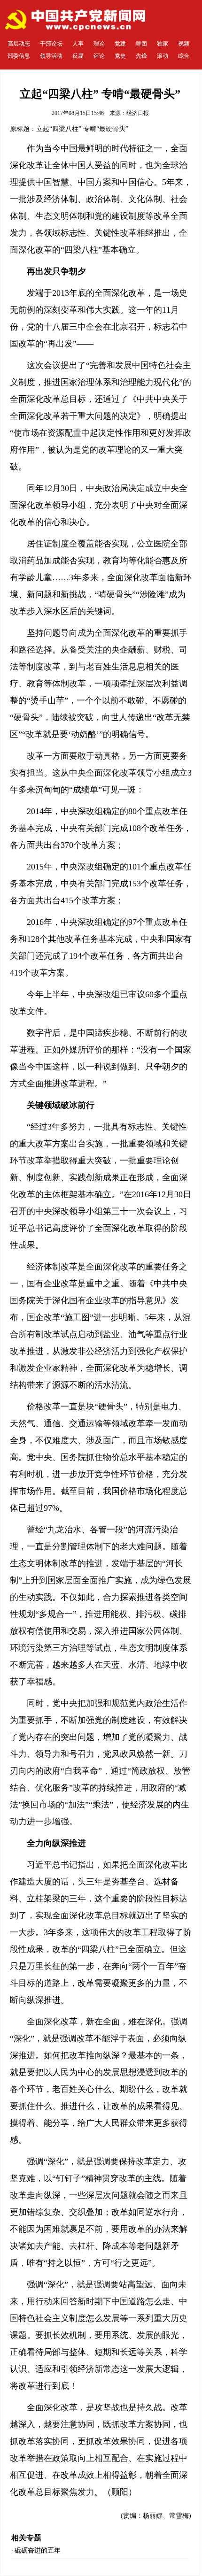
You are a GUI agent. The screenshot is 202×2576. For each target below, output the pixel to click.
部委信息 (19, 56)
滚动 (163, 56)
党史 (120, 56)
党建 (120, 44)
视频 (184, 44)
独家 (163, 44)
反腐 (78, 56)
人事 (78, 44)
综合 (184, 56)
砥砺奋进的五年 (38, 2550)
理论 (99, 44)
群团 (141, 44)
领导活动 (51, 56)
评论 (99, 56)
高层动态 (19, 44)
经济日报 (138, 113)
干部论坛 (51, 44)
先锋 (141, 56)
